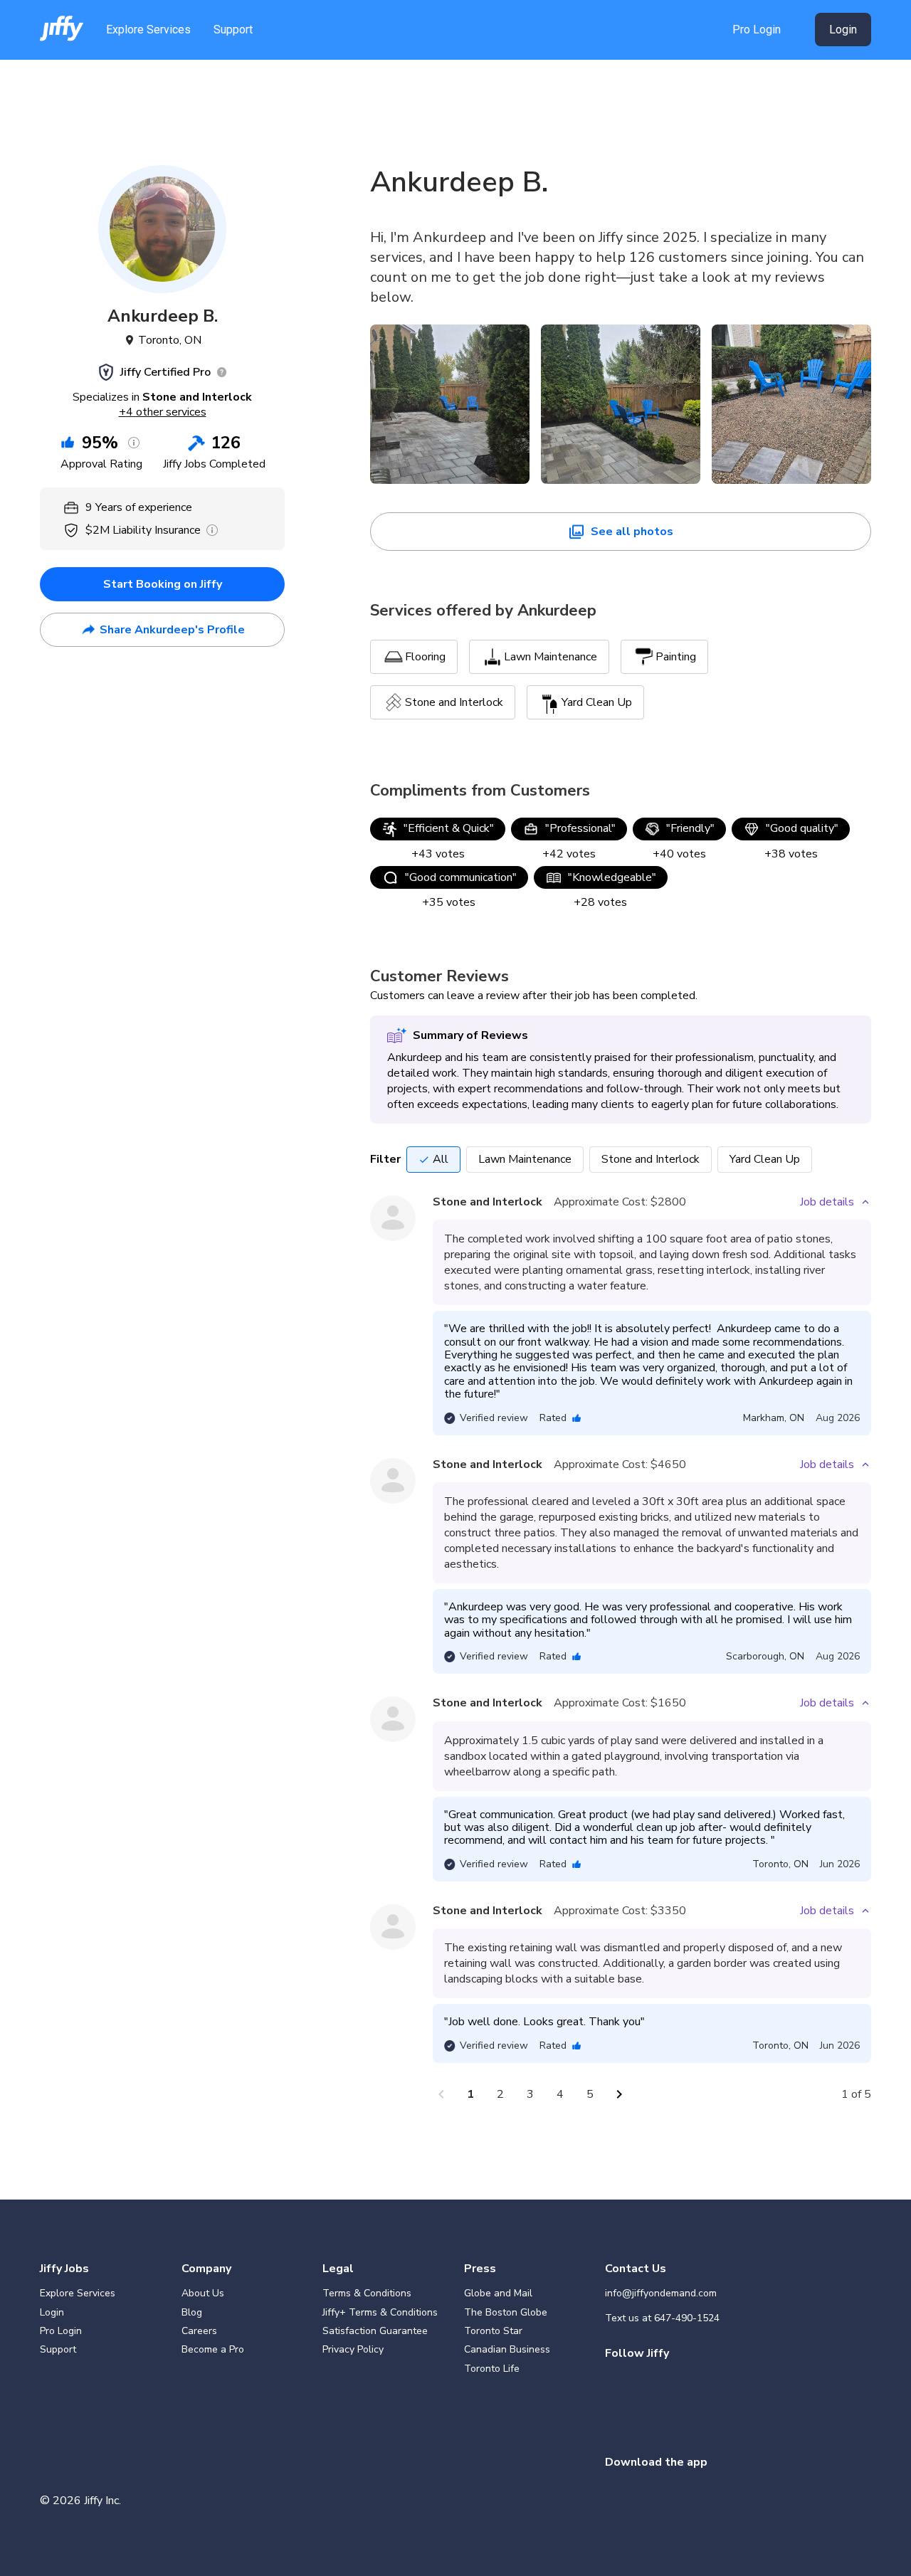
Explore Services (148, 30)
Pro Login (757, 30)
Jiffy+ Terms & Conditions (380, 2312)
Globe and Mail (498, 2293)
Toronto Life (492, 2369)
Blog (192, 2312)
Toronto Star (493, 2331)
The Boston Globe (506, 2312)
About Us (203, 2293)
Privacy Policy (353, 2349)
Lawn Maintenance (525, 1159)
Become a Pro (213, 2349)
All (441, 1159)
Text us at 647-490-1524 (662, 2318)
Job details (827, 1202)
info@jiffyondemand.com (661, 2293)
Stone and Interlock (651, 1159)
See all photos (632, 532)
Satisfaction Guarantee (375, 2331)
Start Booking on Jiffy (163, 584)
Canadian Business (507, 2349)
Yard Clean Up (765, 1159)
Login (843, 30)
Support (233, 30)
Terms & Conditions (367, 2293)
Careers (199, 2331)
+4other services (163, 412)
